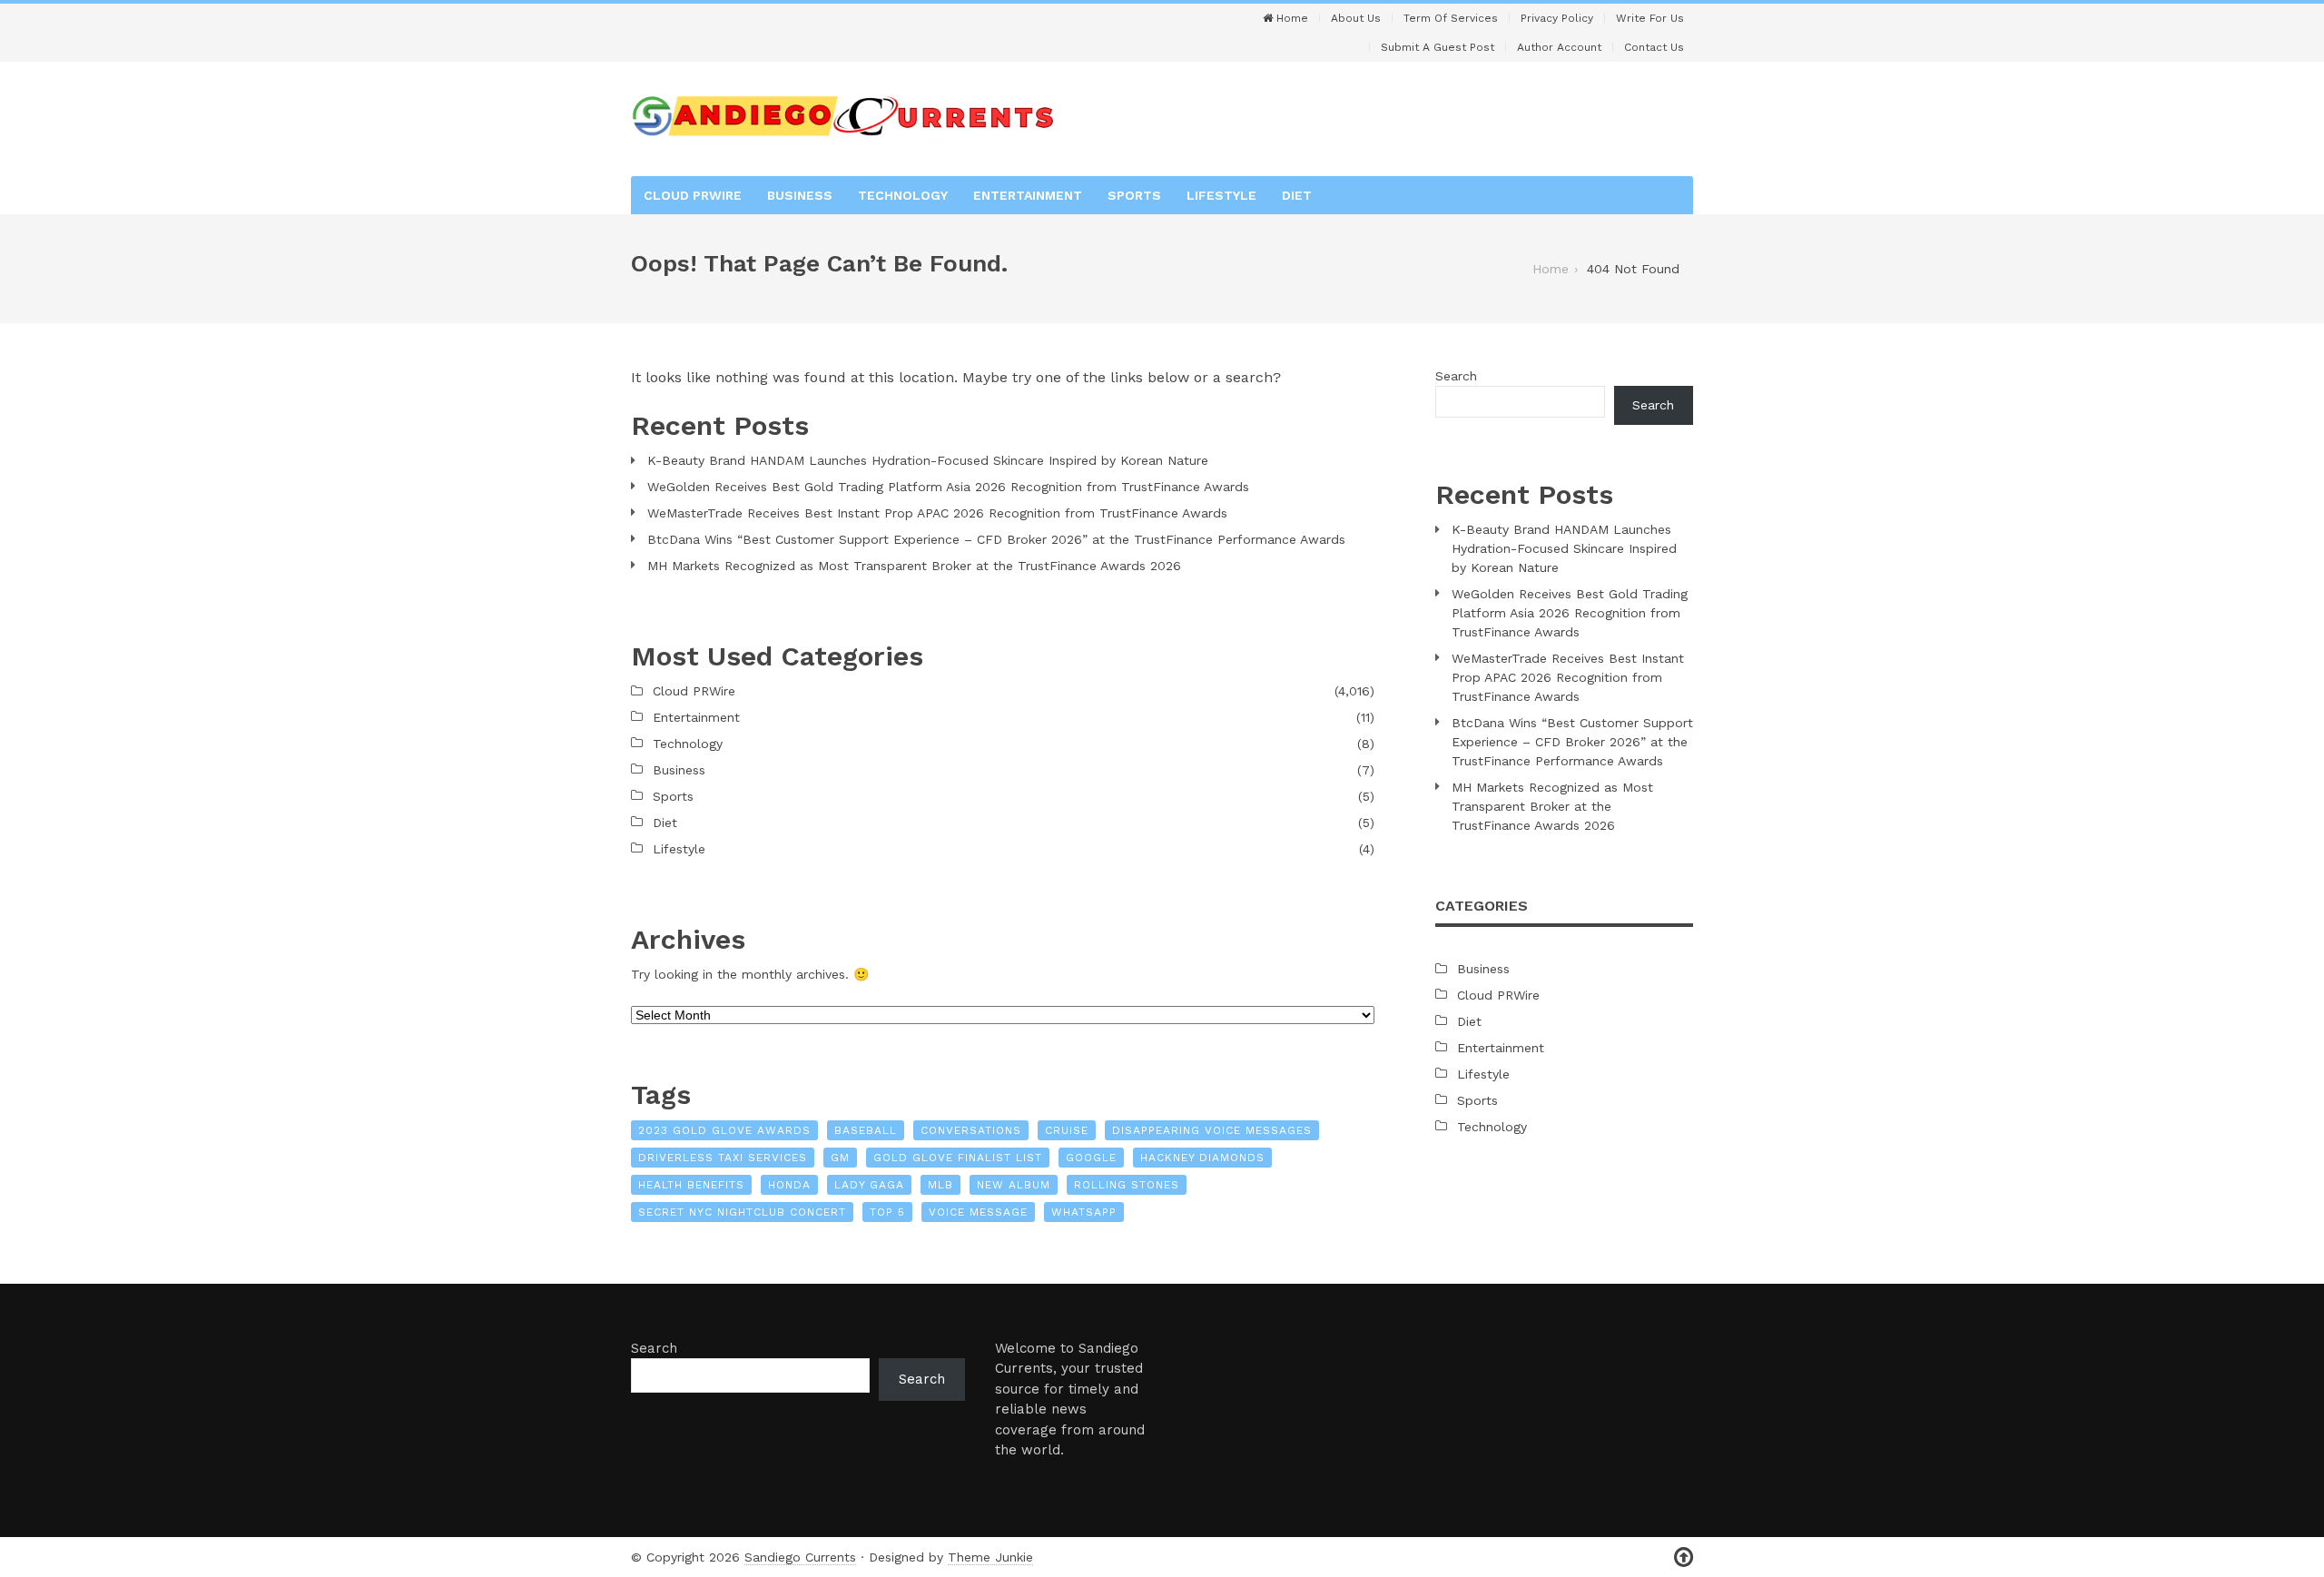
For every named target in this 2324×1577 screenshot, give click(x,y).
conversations (971, 1130)
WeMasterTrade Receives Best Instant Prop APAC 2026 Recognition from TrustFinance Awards (937, 513)
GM (840, 1158)
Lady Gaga (869, 1185)
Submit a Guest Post (1438, 47)
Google (1091, 1158)
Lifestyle (1221, 195)
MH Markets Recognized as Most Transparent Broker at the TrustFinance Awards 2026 (914, 566)
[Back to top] (1684, 1557)
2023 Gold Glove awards (724, 1130)
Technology (903, 195)
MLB (940, 1185)
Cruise (1067, 1130)
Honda (789, 1185)
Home (1290, 18)
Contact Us (1654, 47)
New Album (1014, 1185)
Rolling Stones (1127, 1185)
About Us (1356, 18)
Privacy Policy (1557, 18)
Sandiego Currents (800, 1557)
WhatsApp (1084, 1212)
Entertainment (1028, 195)
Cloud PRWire (693, 195)
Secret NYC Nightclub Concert (742, 1212)
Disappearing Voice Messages (1212, 1130)
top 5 (887, 1212)
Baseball (866, 1130)
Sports (1134, 195)
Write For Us (1650, 18)
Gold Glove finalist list (958, 1158)
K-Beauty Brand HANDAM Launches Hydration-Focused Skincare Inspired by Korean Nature (928, 460)
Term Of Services (1451, 18)
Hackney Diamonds (1202, 1158)
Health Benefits (691, 1185)
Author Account (1559, 47)
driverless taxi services (723, 1158)
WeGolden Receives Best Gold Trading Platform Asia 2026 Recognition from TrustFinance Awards (948, 487)
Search (1456, 376)
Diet (1297, 195)
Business (800, 195)
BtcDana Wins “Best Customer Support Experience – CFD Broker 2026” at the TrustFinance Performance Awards (996, 539)
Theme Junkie (990, 1557)
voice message (978, 1212)
